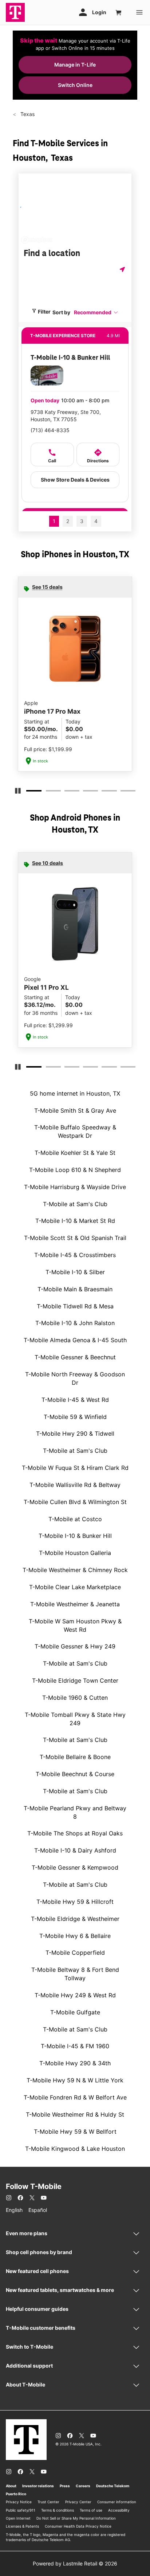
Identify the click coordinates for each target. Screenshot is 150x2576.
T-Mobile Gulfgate (75, 2012)
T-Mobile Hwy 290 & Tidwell (75, 1433)
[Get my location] (123, 269)
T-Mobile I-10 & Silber (75, 1272)
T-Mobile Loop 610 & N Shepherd (75, 1170)
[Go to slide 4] (85, 792)
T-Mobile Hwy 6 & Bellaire (75, 1936)
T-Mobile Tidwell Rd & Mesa (75, 1306)
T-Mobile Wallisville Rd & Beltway (75, 1485)
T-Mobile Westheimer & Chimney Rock (75, 1570)
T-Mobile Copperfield (75, 1953)
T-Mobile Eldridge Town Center (75, 1680)
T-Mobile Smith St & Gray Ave (75, 1110)
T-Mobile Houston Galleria (75, 1553)
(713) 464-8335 (50, 430)
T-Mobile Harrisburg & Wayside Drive (75, 1187)
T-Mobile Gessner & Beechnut (75, 1357)
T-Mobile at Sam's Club (75, 1204)
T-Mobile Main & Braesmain (75, 1289)
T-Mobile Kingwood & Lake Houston (75, 2149)
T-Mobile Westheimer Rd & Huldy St (75, 2114)
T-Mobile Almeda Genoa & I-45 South (75, 1340)
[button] (96, 312)
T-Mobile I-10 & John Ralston (75, 1323)
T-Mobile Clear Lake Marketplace (75, 1587)
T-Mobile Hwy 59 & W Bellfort (75, 2132)
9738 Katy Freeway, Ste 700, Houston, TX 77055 (66, 416)
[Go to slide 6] (123, 792)
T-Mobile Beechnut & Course (75, 1774)
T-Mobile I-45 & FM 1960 (75, 2046)
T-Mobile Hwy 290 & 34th (75, 2063)
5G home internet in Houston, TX (75, 1093)
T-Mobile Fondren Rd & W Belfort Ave (75, 2097)
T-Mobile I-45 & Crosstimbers (75, 1255)
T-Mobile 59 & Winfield (75, 1417)
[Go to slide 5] (104, 792)
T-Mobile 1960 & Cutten (75, 1698)
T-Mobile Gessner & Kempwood (75, 1867)
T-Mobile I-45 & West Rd (75, 1400)
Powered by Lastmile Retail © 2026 (75, 2563)
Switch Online (75, 85)
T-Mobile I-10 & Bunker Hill (75, 1536)
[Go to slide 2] (48, 792)
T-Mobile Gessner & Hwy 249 (75, 1646)
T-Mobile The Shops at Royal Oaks (75, 1833)
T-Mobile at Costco (75, 1519)
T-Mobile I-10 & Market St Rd (75, 1221)
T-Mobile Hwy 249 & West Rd (75, 1995)
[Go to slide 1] (29, 792)
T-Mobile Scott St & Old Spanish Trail (75, 1238)
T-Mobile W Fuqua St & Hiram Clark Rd (75, 1468)
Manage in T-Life (75, 65)
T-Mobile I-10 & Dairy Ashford (75, 1850)
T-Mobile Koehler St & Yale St (75, 1153)
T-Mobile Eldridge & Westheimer (75, 1919)
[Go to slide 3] (67, 792)
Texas (27, 114)
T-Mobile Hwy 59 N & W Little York (75, 2080)
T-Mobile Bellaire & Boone (75, 1757)
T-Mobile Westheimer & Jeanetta (75, 1604)
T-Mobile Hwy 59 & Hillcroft (75, 1902)
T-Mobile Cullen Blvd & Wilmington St (75, 1502)
